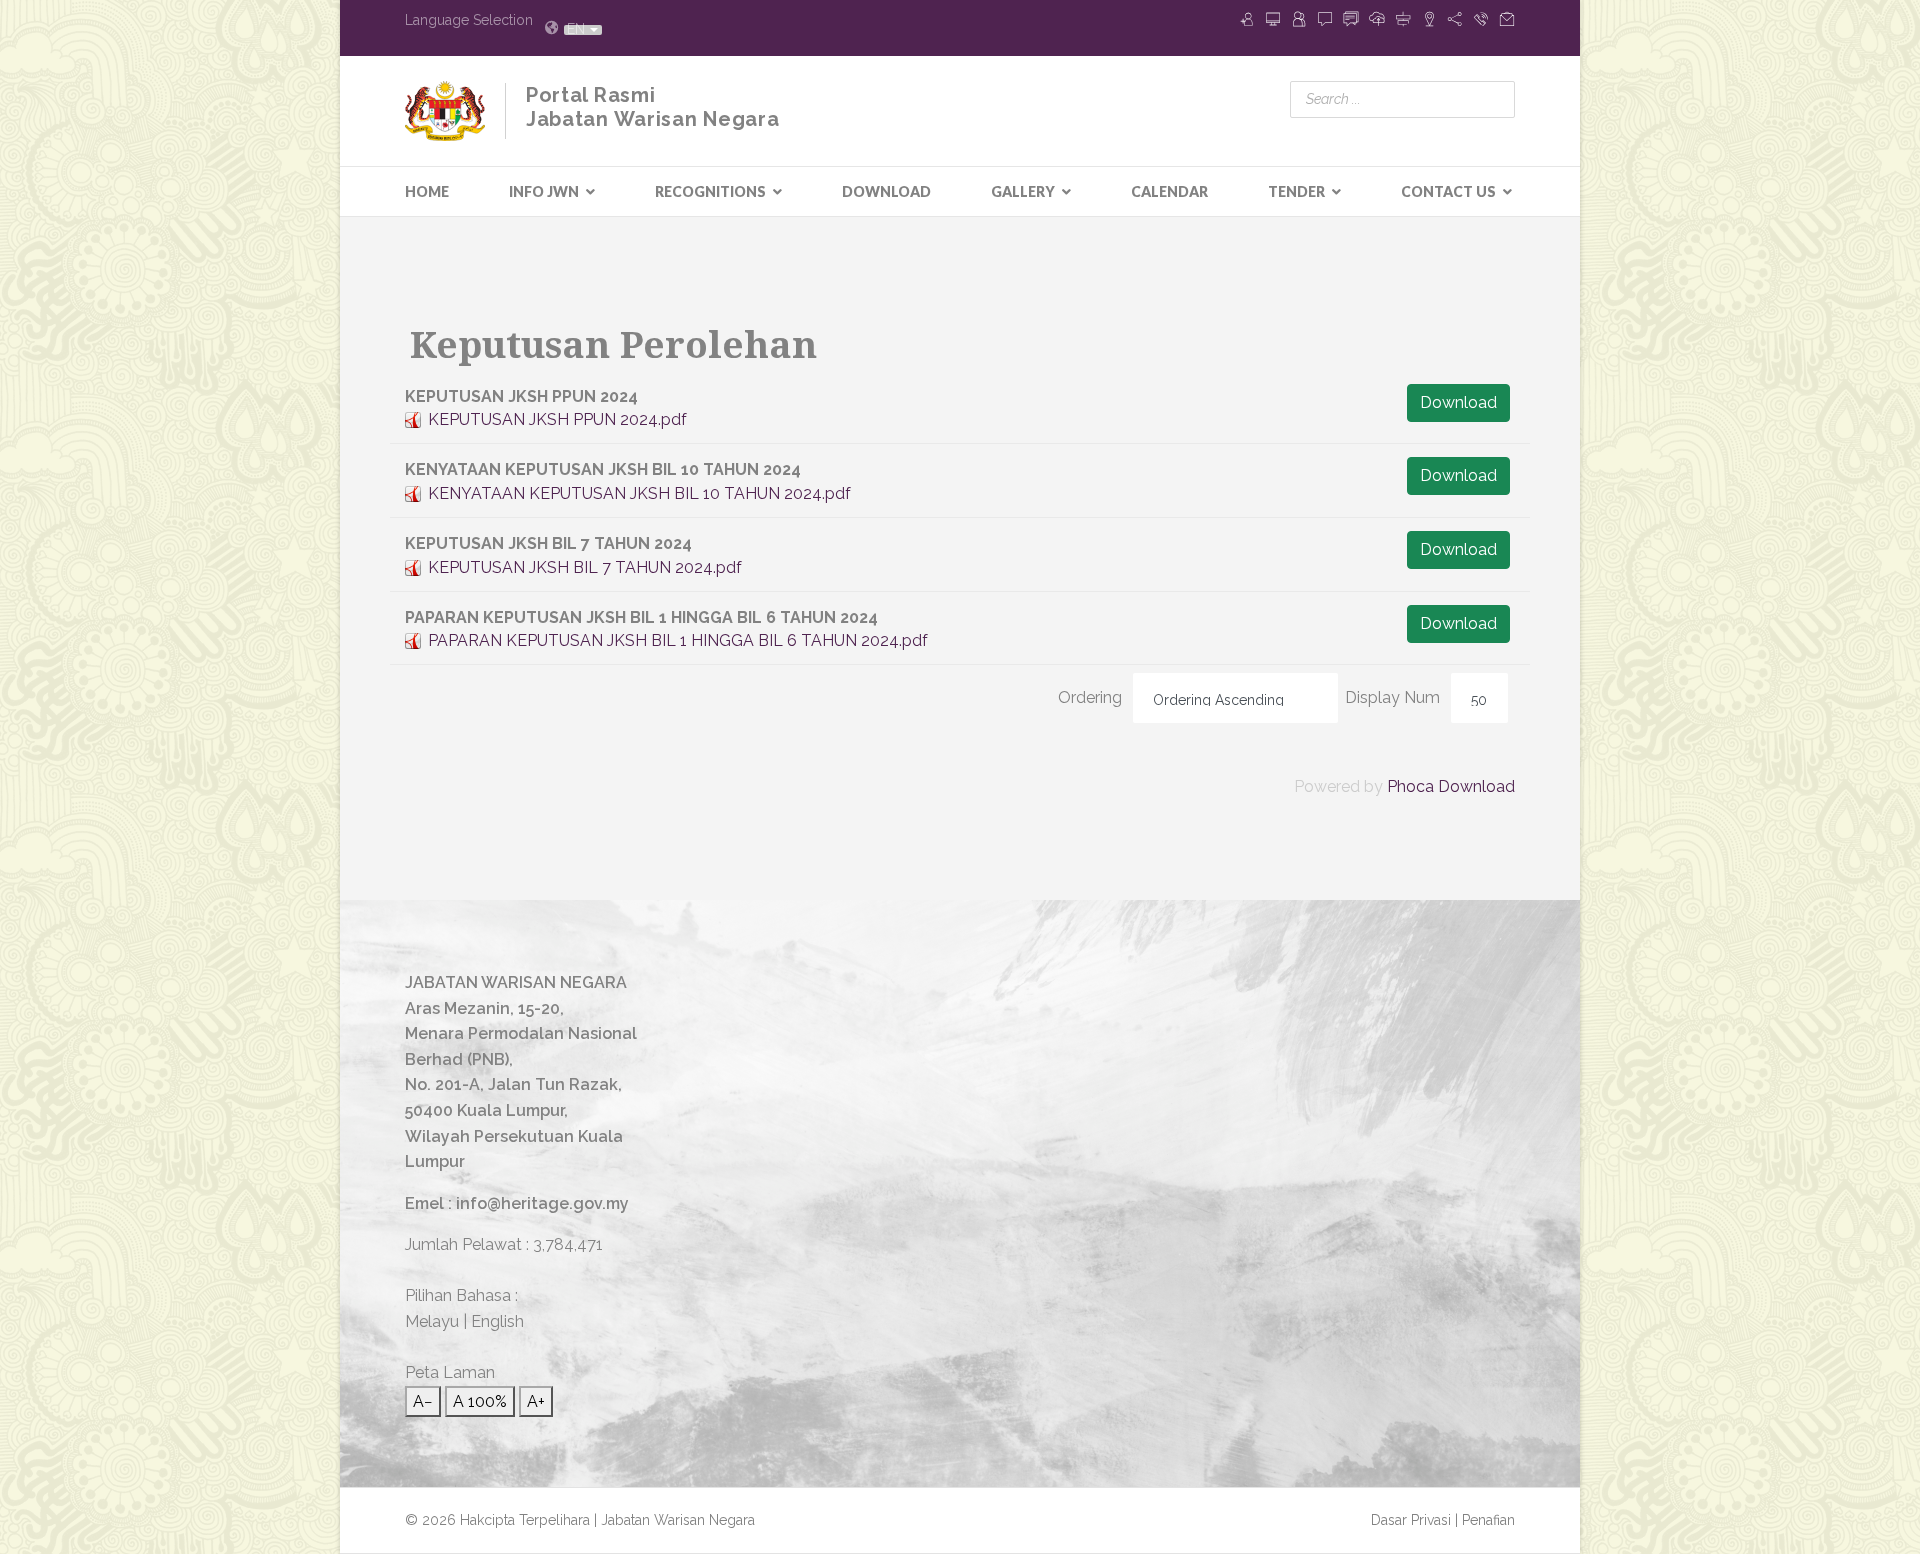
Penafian (1488, 1520)
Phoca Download (1451, 786)
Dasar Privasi (1413, 1520)
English (497, 1321)
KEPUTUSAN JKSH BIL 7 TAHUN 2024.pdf (585, 567)
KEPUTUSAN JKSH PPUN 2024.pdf (557, 419)
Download (886, 191)
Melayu (432, 1321)
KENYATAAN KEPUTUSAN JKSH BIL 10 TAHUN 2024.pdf (639, 493)
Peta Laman (450, 1372)
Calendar (1169, 191)
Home (427, 191)
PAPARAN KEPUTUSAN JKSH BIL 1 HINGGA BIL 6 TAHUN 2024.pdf (678, 640)
